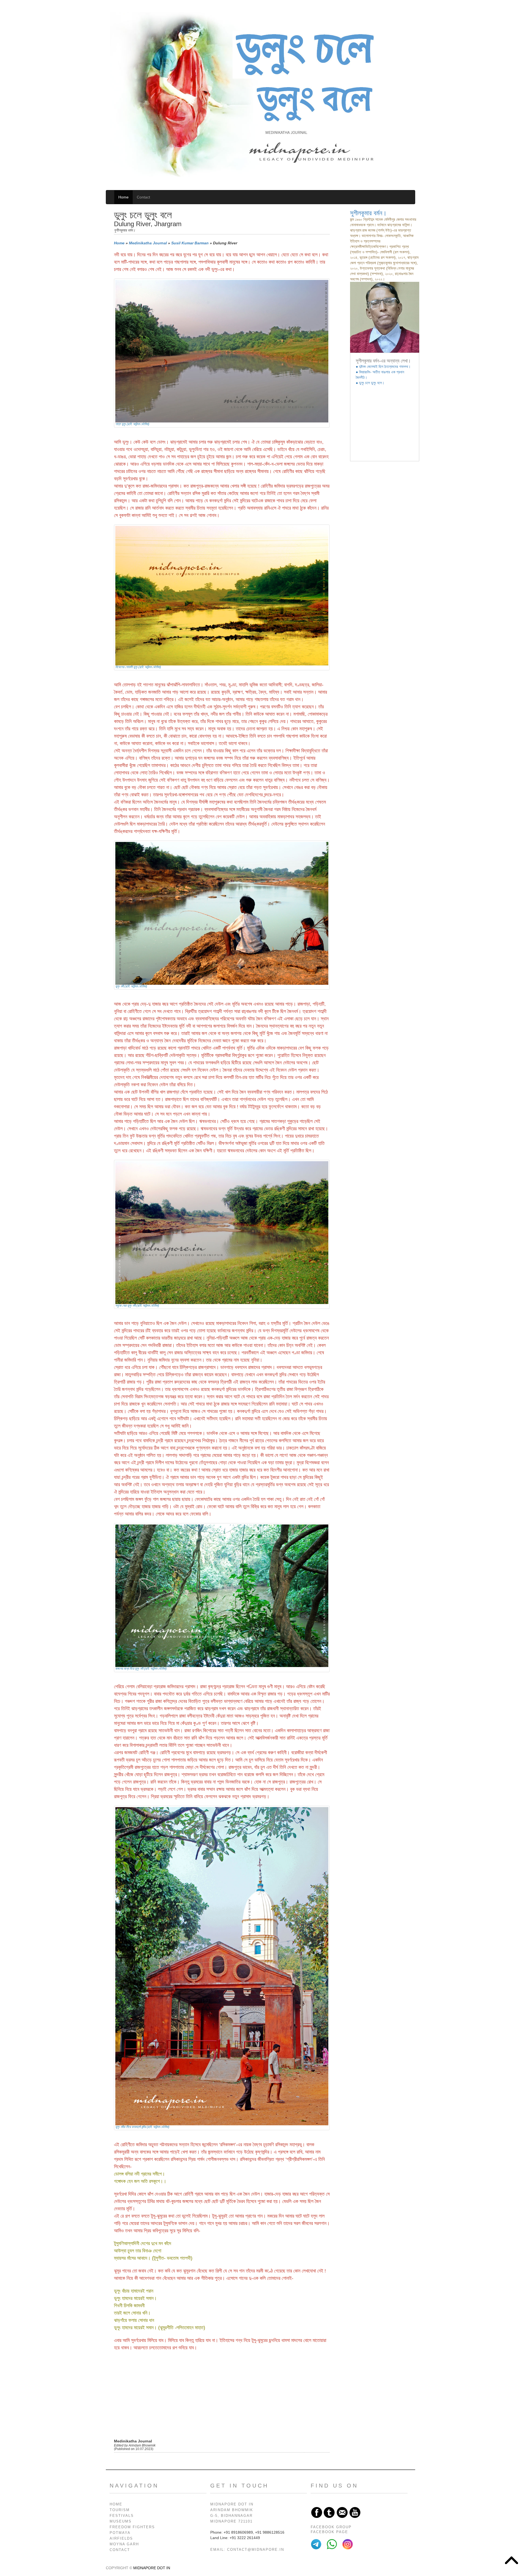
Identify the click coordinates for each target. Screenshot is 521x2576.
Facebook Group (331, 2527)
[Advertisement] (222, 2395)
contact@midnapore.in (256, 2550)
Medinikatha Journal (148, 243)
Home (123, 197)
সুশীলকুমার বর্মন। (368, 213)
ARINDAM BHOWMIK (232, 2510)
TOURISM (120, 2510)
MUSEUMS (121, 2521)
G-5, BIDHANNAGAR (231, 2516)
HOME (116, 2504)
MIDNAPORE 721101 (231, 2521)
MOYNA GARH (124, 2544)
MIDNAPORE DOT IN (232, 2504)
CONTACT (120, 2550)
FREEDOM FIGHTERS (132, 2527)
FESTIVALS (122, 2516)
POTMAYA (120, 2533)
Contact (143, 197)
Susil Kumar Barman (190, 243)
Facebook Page (329, 2532)
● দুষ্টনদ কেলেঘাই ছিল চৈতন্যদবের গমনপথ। (383, 367)
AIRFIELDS (121, 2539)
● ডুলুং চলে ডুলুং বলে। (370, 383)
